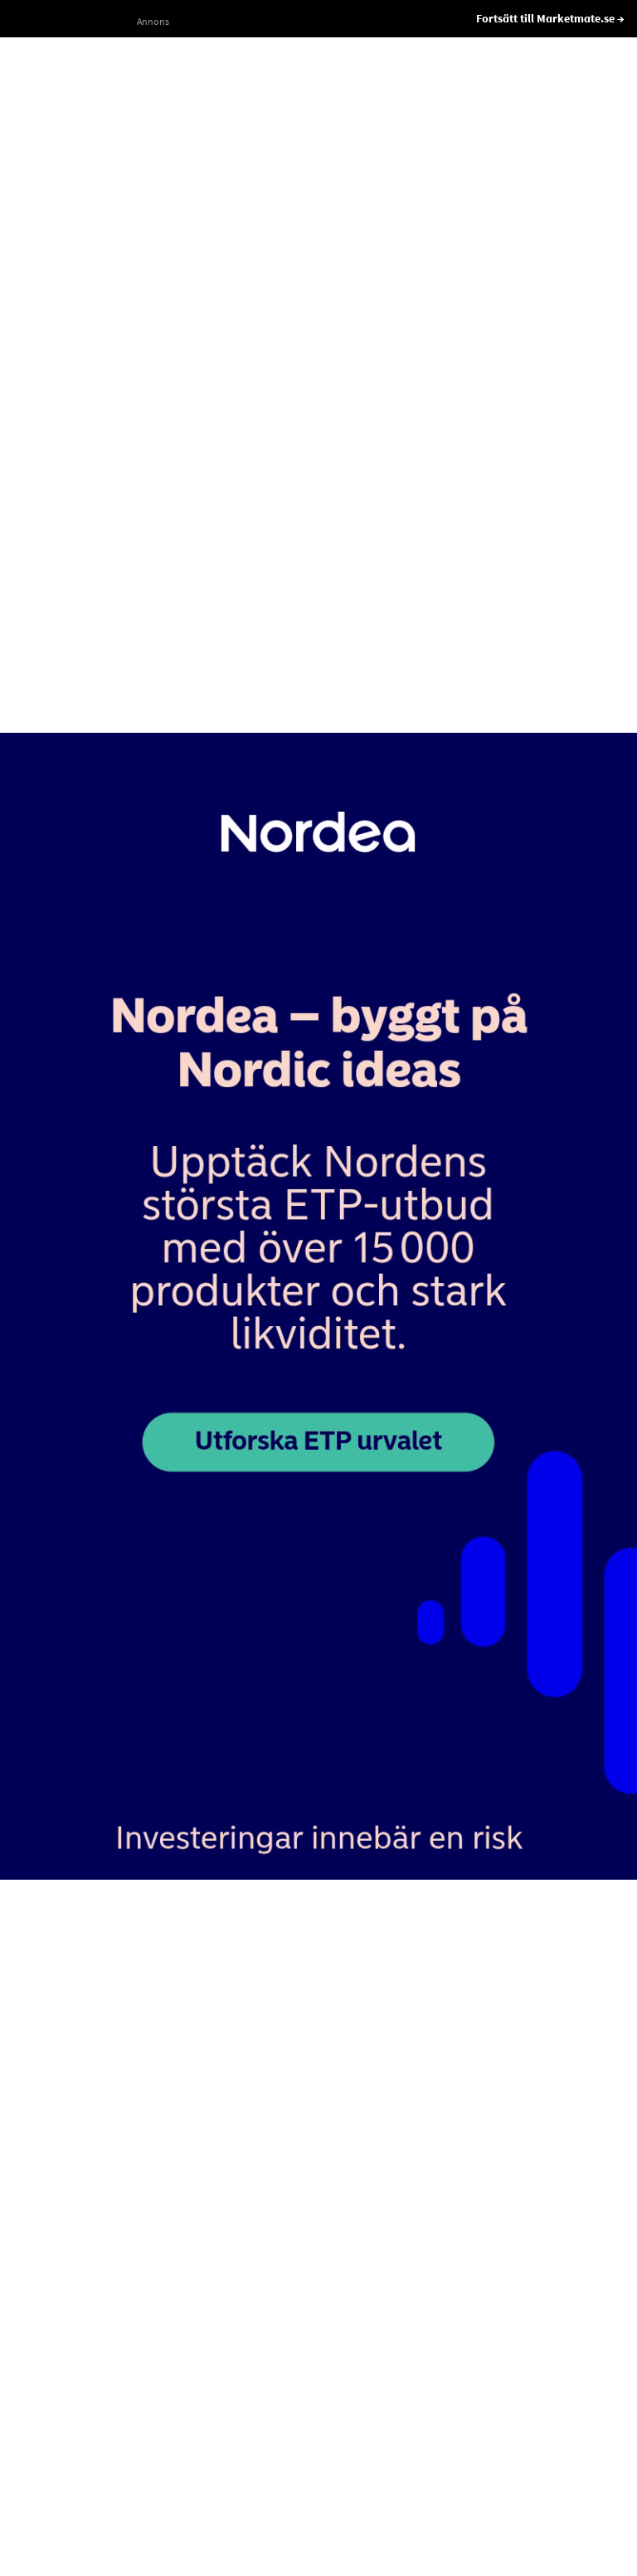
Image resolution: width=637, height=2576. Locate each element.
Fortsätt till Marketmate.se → (550, 18)
